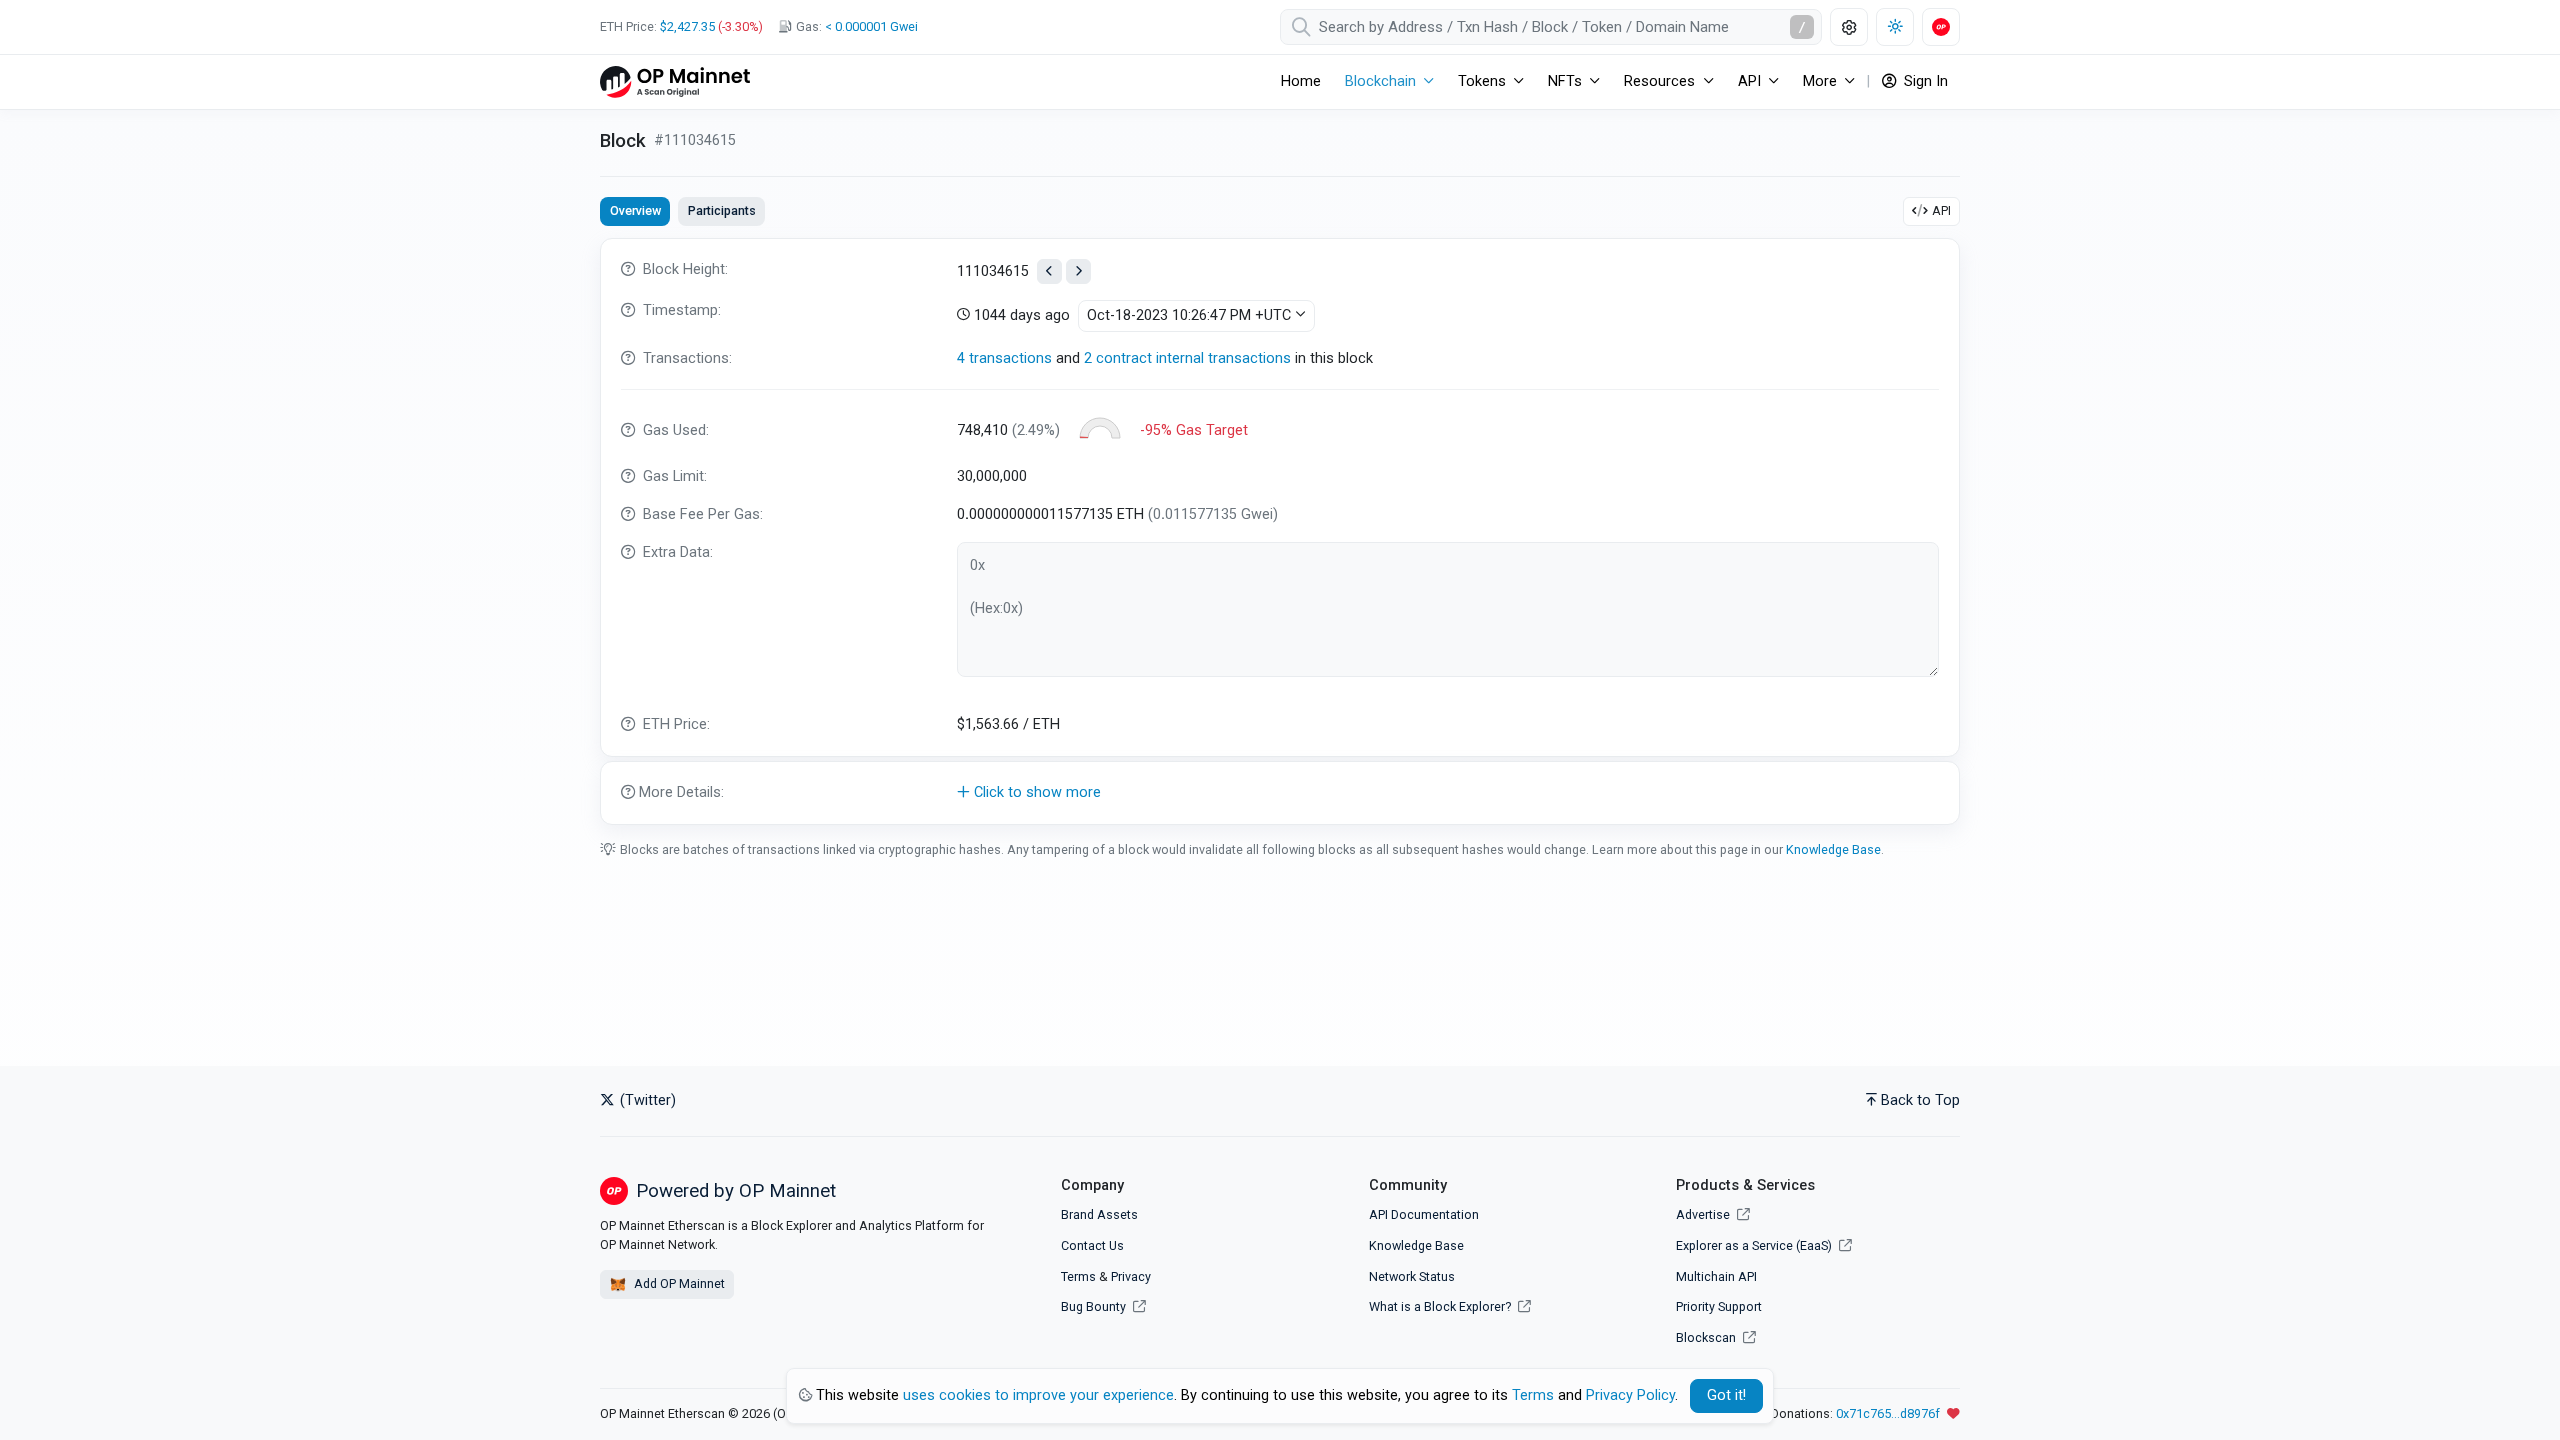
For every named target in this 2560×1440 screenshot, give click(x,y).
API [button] (1749, 81)
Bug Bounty (1093, 1306)
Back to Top (1920, 1100)
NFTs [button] (1565, 81)
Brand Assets (1099, 1214)
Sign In (1924, 81)
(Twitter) (646, 1100)
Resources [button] (1659, 81)
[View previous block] (1049, 271)
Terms (1078, 1276)
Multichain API (1716, 1276)
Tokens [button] (1482, 81)
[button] (1280, 793)
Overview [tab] (635, 210)
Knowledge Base (1833, 849)
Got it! (1726, 1395)
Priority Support (1719, 1306)
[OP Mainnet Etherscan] (675, 81)
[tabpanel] (1280, 531)
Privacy (1131, 1276)
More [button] (1820, 81)
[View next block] (1078, 271)
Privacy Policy (1630, 1395)
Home (1301, 81)
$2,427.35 (687, 26)
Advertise (1704, 1214)
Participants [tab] (722, 210)
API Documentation (1424, 1214)
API (1941, 210)
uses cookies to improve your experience (1038, 1395)
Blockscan (1707, 1337)
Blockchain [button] (1380, 81)
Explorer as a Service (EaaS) (1755, 1245)
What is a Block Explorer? (1441, 1306)
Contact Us (1092, 1245)
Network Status (1412, 1276)
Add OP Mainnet (678, 1283)
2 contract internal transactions (1187, 358)
